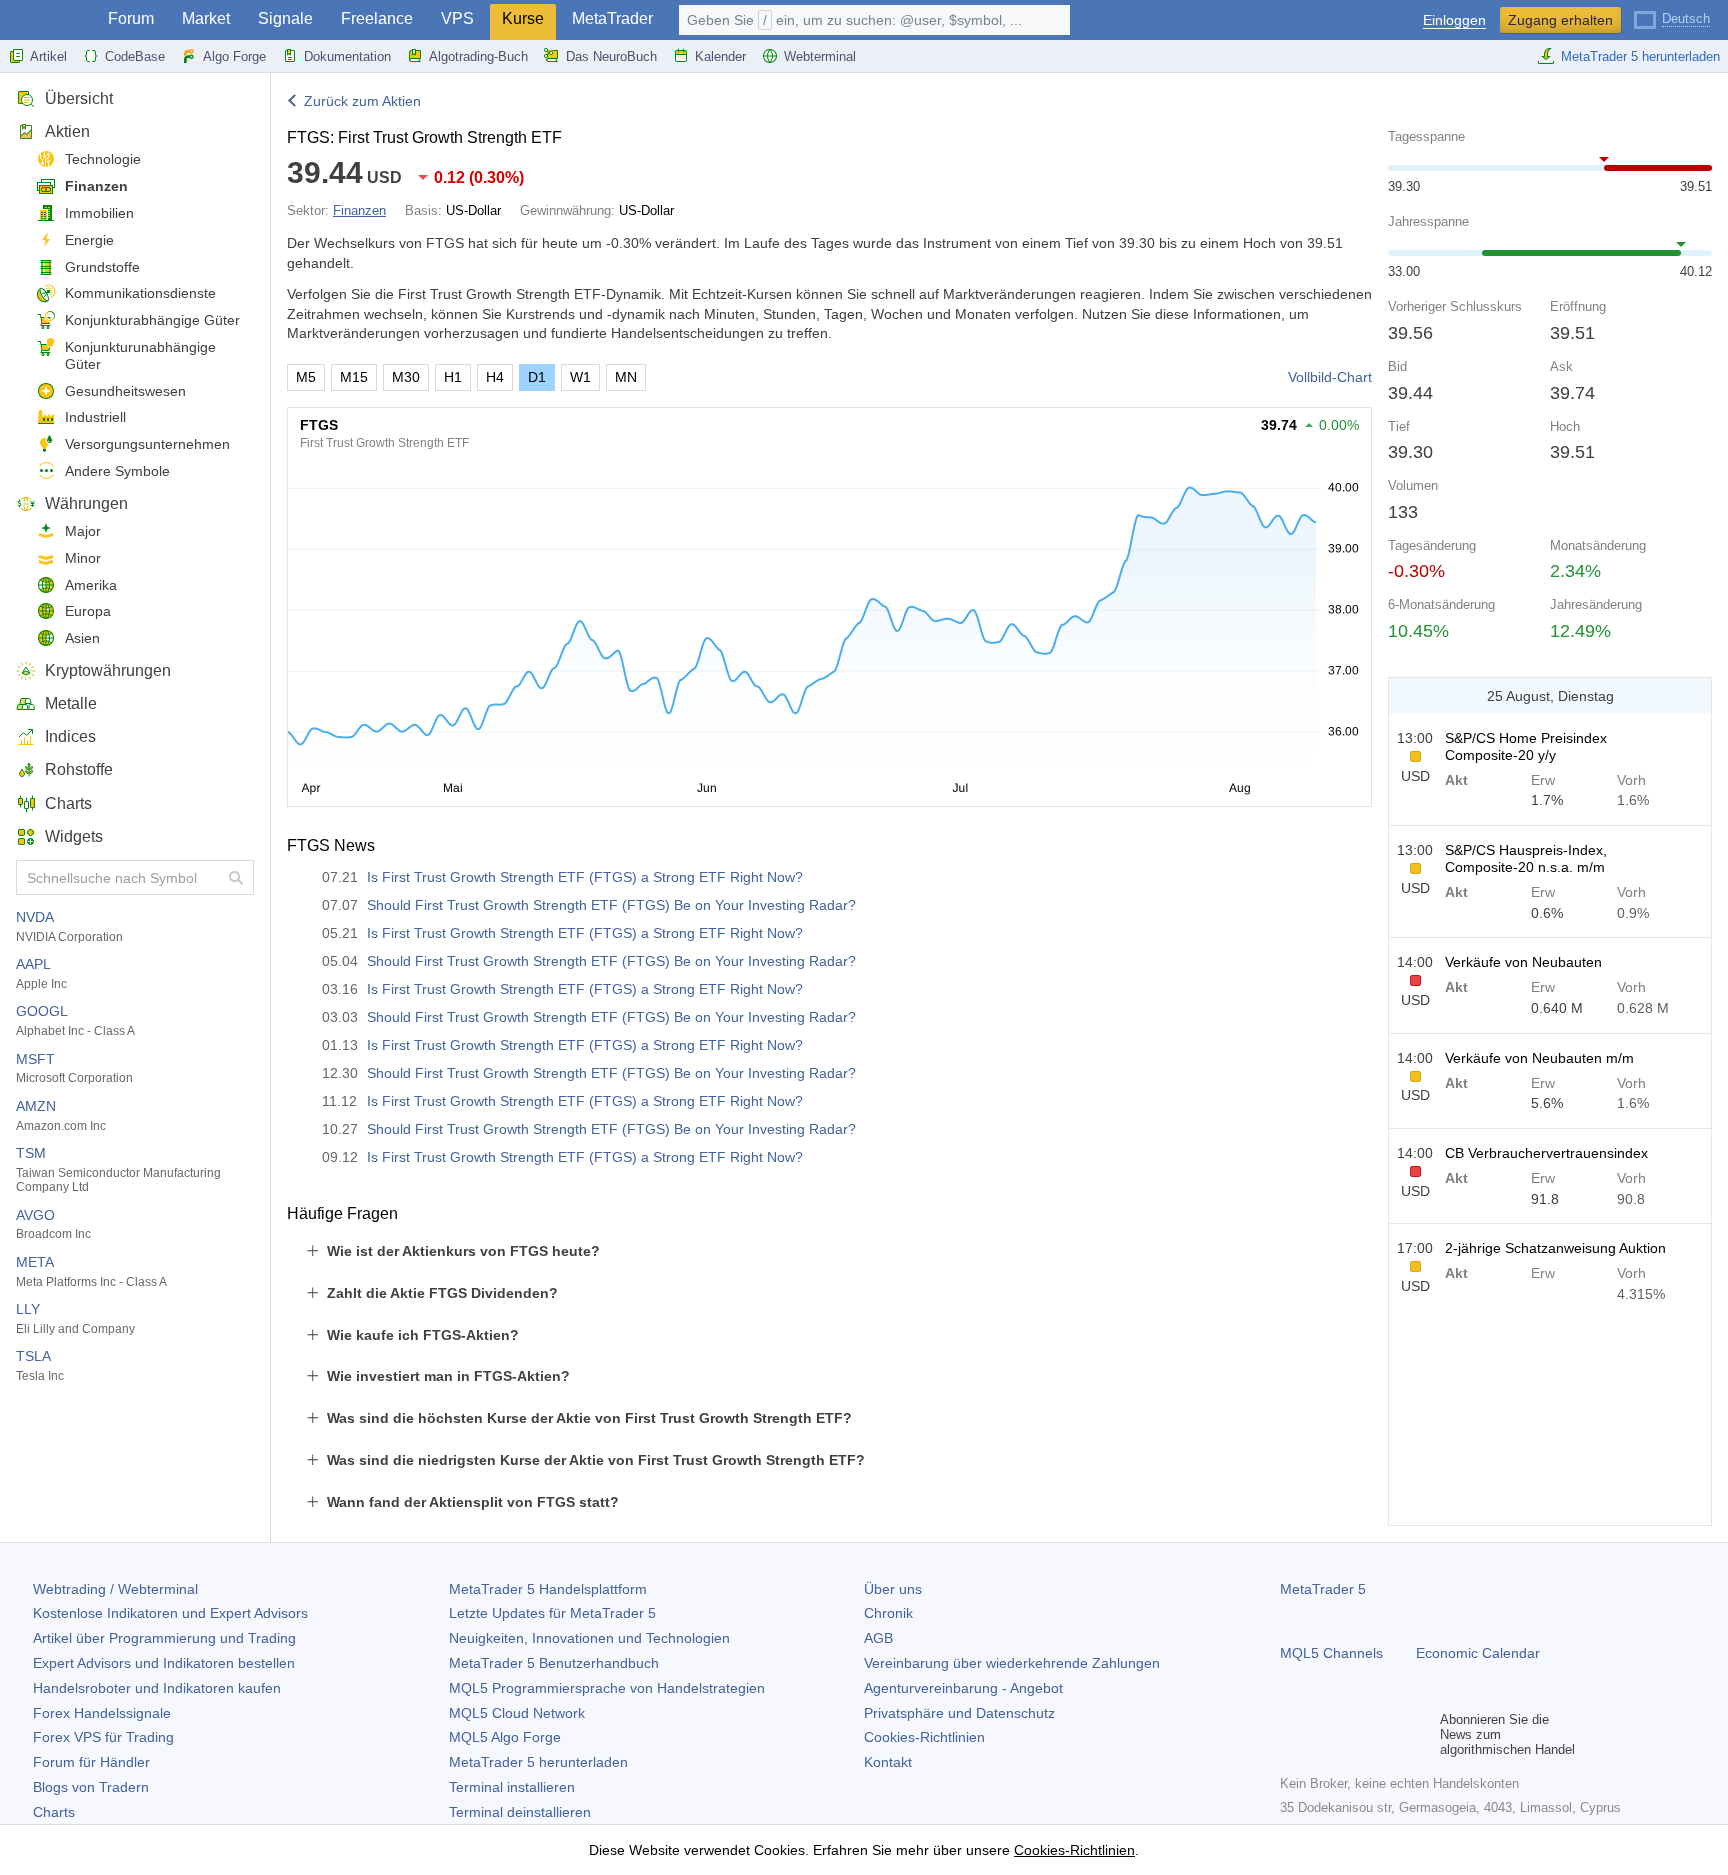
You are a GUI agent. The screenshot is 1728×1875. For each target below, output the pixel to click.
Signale (285, 18)
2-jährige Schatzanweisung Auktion (1555, 1248)
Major (83, 531)
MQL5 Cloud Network (517, 1713)
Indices (70, 736)
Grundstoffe (102, 267)
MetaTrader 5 (1323, 1589)
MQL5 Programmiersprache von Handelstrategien (607, 1688)
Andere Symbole (117, 471)
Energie (89, 240)
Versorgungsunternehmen (147, 444)
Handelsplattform (548, 1589)
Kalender (720, 56)
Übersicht (79, 98)
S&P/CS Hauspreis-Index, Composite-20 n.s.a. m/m (1526, 858)
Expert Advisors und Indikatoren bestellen (164, 1663)
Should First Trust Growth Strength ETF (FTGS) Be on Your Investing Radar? (611, 905)
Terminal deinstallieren (520, 1812)
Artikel (48, 56)
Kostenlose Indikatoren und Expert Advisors (170, 1613)
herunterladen (538, 1762)
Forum (131, 18)
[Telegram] (1324, 1735)
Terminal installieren (512, 1787)
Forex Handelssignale (102, 1713)
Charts (68, 803)
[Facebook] (1292, 1735)
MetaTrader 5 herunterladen (1640, 56)
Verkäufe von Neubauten (1523, 962)
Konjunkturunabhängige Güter (140, 355)
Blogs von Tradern (91, 1787)
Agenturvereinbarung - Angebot (963, 1688)
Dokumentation (347, 56)
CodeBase (135, 56)
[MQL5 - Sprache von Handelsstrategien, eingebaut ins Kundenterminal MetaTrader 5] (48, 20)
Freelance (377, 18)
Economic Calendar (1478, 1653)
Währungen (86, 503)
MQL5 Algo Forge (505, 1737)
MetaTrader (612, 18)
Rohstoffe (79, 769)
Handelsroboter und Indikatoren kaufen (157, 1688)
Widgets (74, 836)
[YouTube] (1388, 1735)
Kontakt (888, 1762)
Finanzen (96, 186)
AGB (878, 1638)
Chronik (888, 1613)
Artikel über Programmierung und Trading (164, 1638)
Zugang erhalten (1560, 20)
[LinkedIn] (1420, 1735)
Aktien (67, 131)
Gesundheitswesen (125, 391)
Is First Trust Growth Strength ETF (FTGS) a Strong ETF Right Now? (585, 877)
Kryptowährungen (108, 670)
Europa (88, 611)
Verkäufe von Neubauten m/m (1539, 1058)
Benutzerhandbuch (554, 1663)
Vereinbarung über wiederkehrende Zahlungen (1012, 1663)
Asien (82, 638)
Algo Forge (234, 56)
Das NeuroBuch (611, 56)
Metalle (71, 703)
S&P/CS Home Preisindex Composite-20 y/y (1526, 746)
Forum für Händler (91, 1762)
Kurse (523, 18)
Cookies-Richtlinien (924, 1737)
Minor (83, 558)
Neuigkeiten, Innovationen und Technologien (589, 1638)
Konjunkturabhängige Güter (152, 320)
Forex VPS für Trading (103, 1737)
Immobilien (99, 213)
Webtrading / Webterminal (115, 1589)
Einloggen (1454, 20)
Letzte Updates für (552, 1613)
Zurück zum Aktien (362, 101)
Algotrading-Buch (478, 56)
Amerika (91, 585)
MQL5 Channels (1331, 1653)
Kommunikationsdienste (140, 293)
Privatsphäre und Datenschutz (959, 1713)
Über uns (893, 1589)
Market (206, 18)
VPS (457, 18)
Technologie (103, 159)
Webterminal (820, 56)
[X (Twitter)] (1356, 1735)
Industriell (95, 417)
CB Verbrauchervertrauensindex (1546, 1153)
